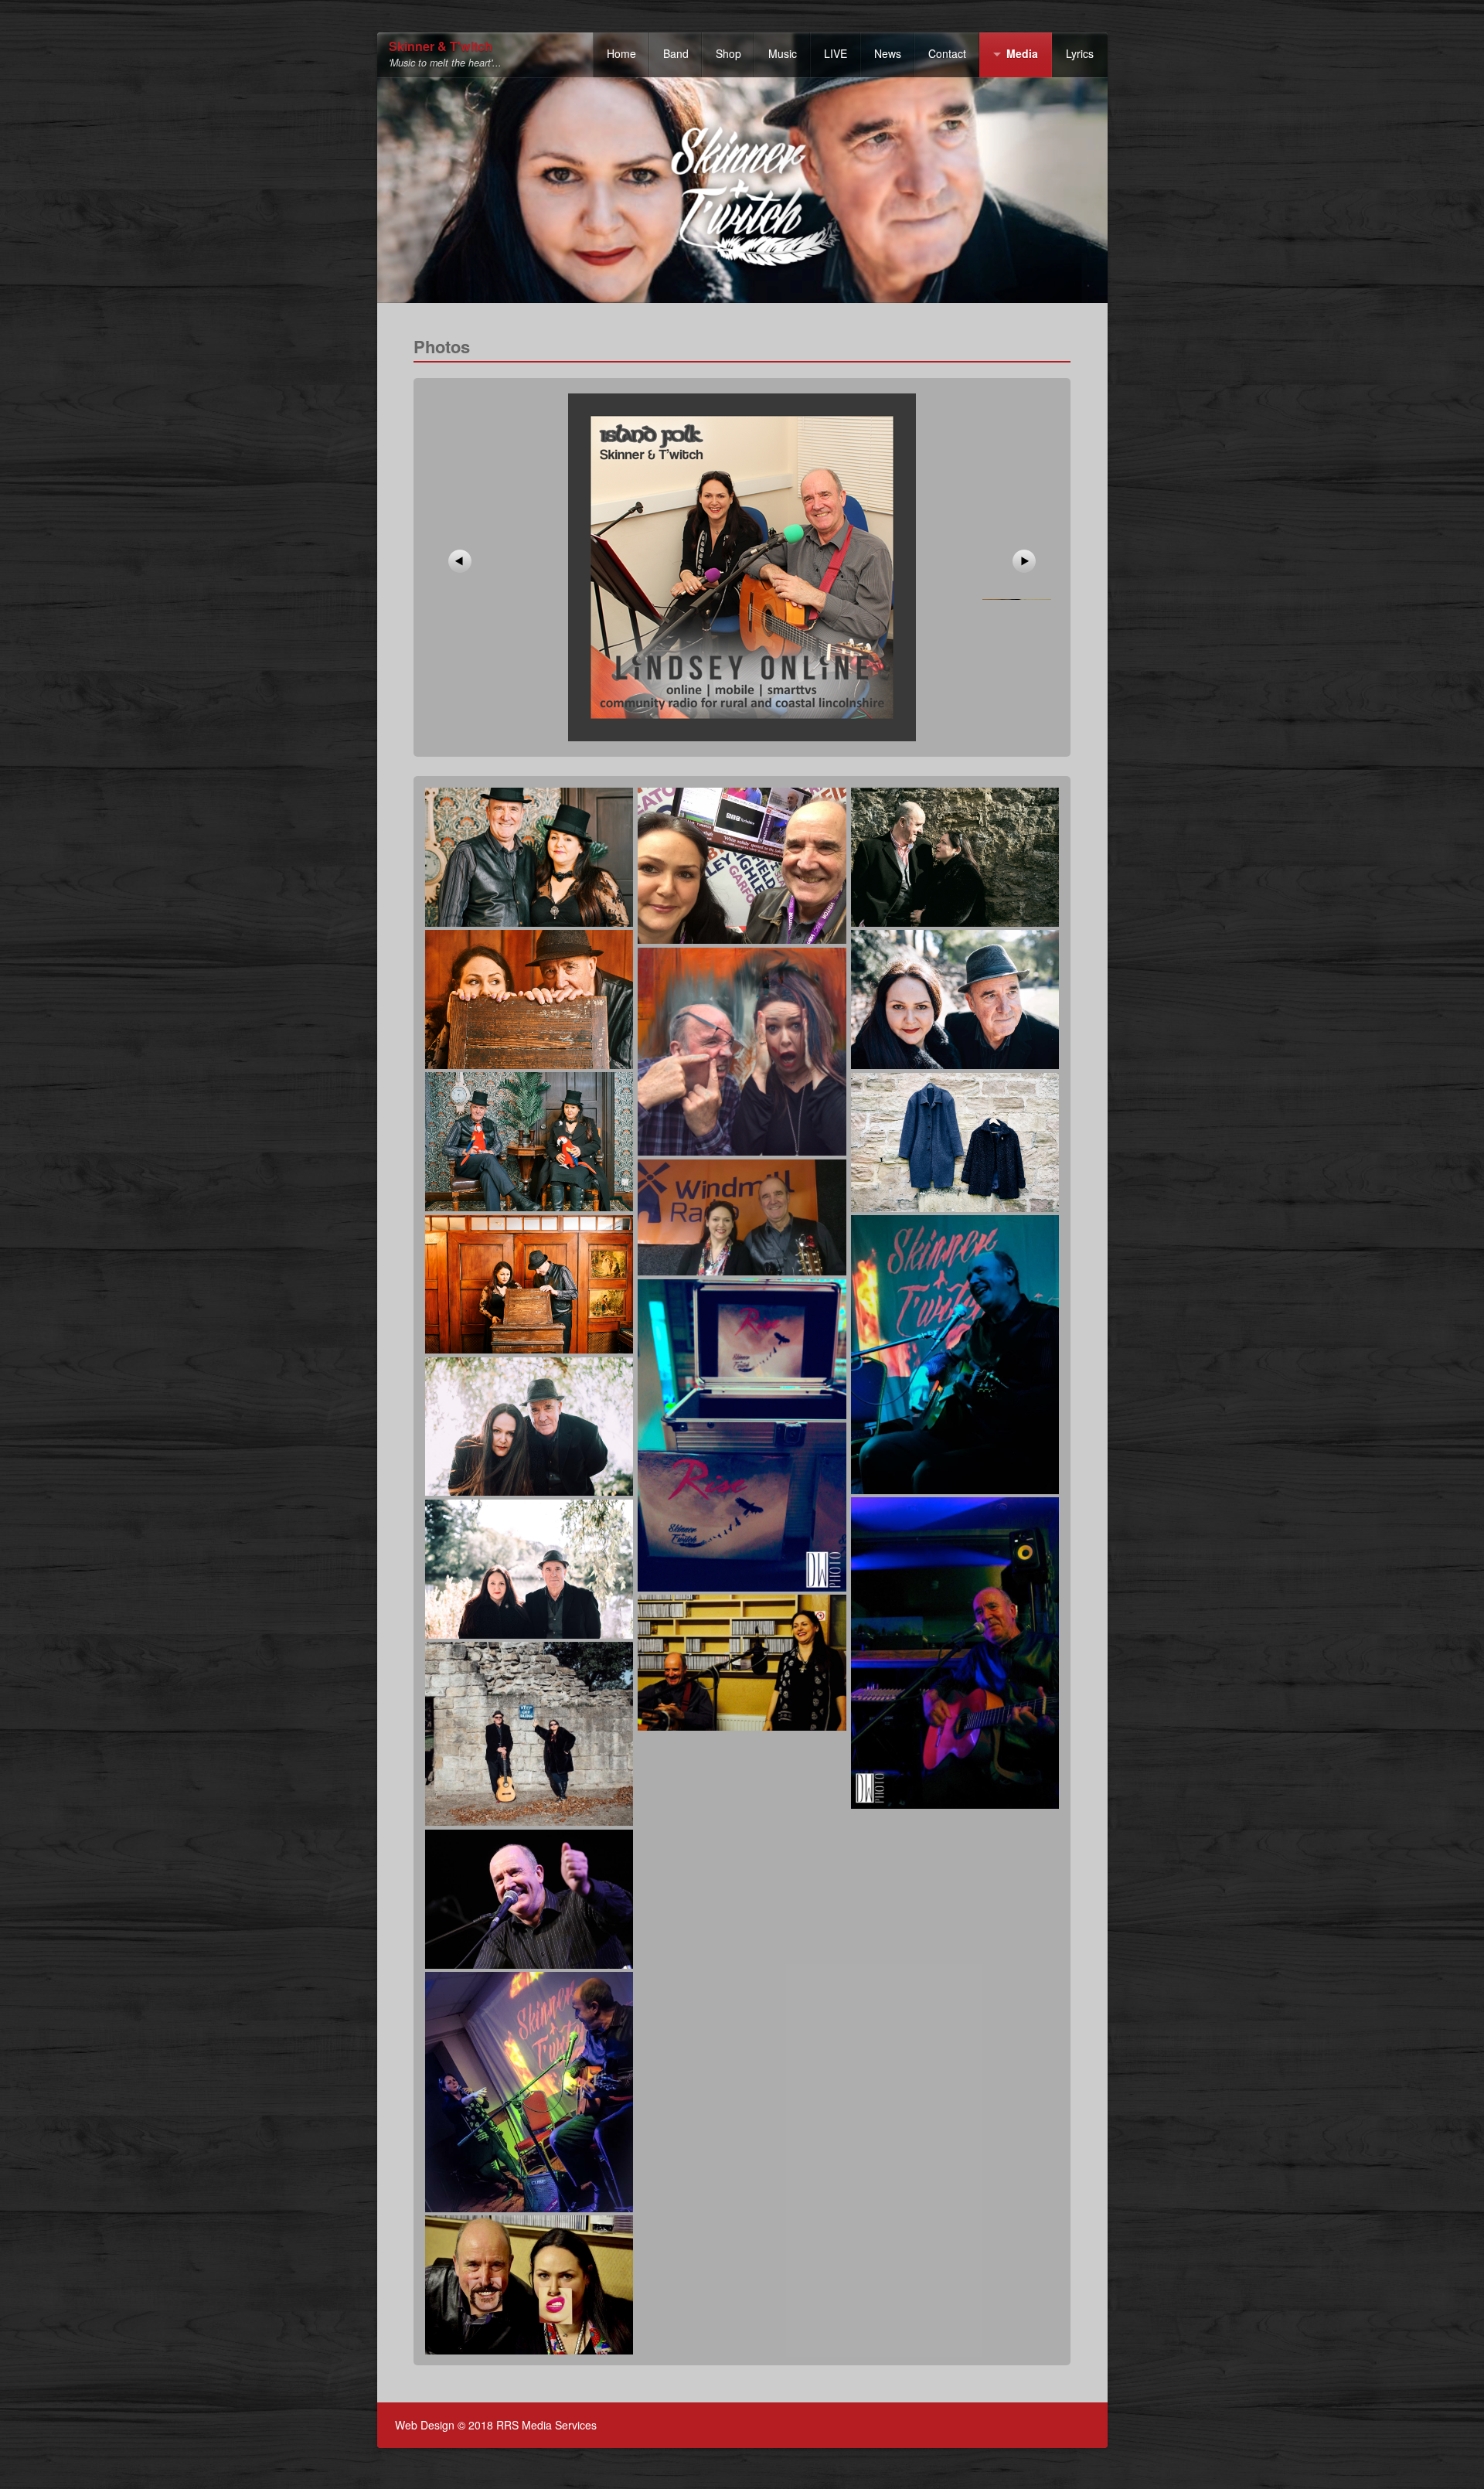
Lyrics (1080, 53)
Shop (728, 53)
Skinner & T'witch (441, 47)
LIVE (836, 53)
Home (621, 53)
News (888, 53)
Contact (947, 53)
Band (676, 53)
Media (1022, 53)
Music (783, 53)
